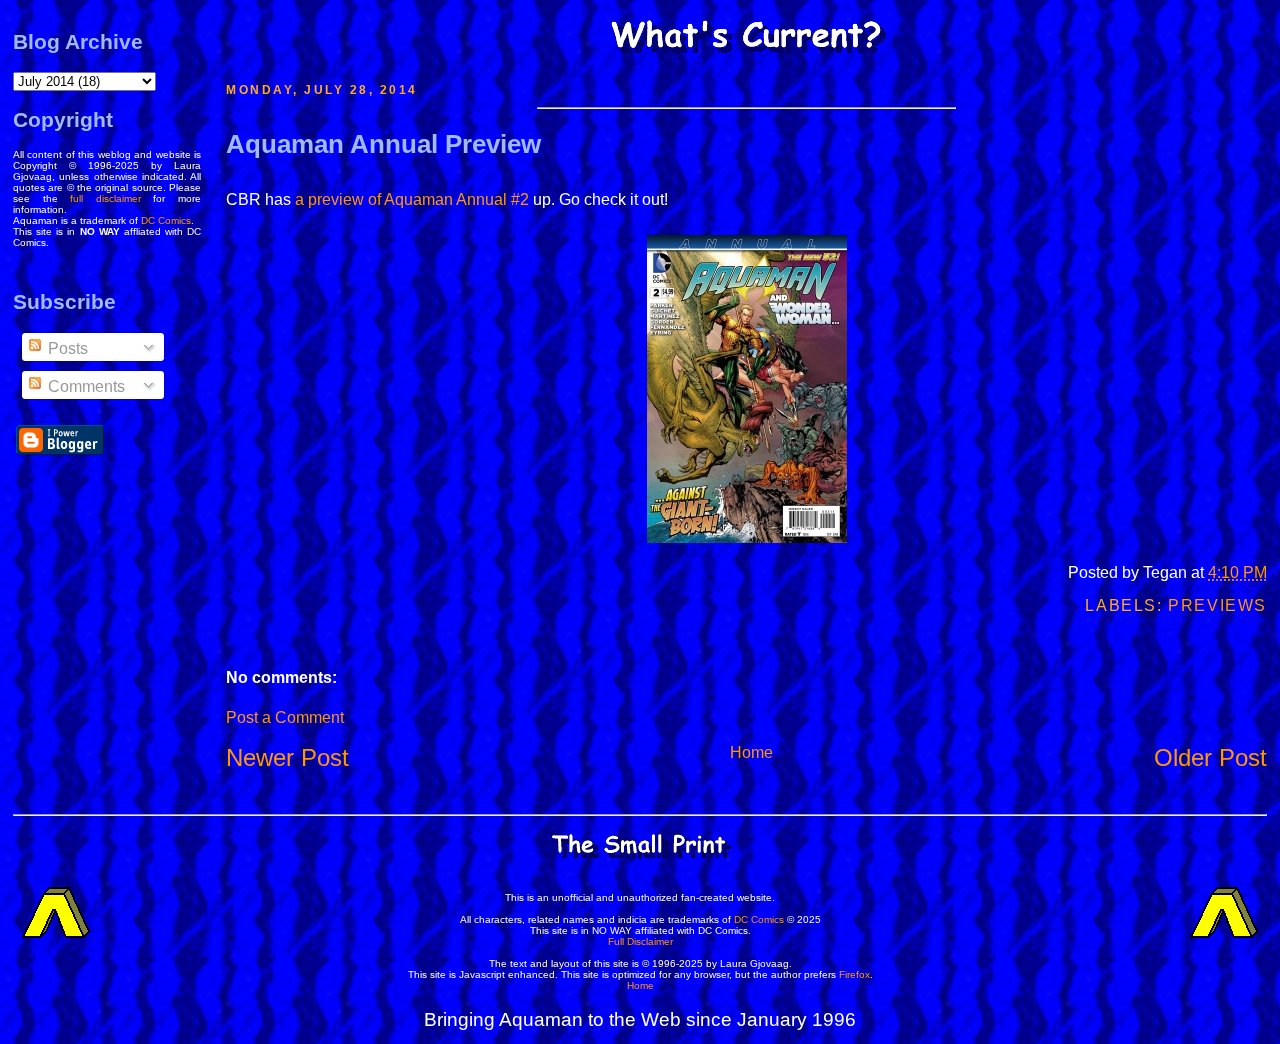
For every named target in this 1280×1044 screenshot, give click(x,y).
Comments (84, 386)
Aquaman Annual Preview (383, 144)
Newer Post (287, 757)
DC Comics (166, 220)
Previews (1217, 605)
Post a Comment (285, 717)
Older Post (1210, 757)
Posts (66, 348)
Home (751, 752)
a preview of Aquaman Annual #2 (412, 199)
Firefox (854, 974)
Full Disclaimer (640, 941)
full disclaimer (105, 198)
